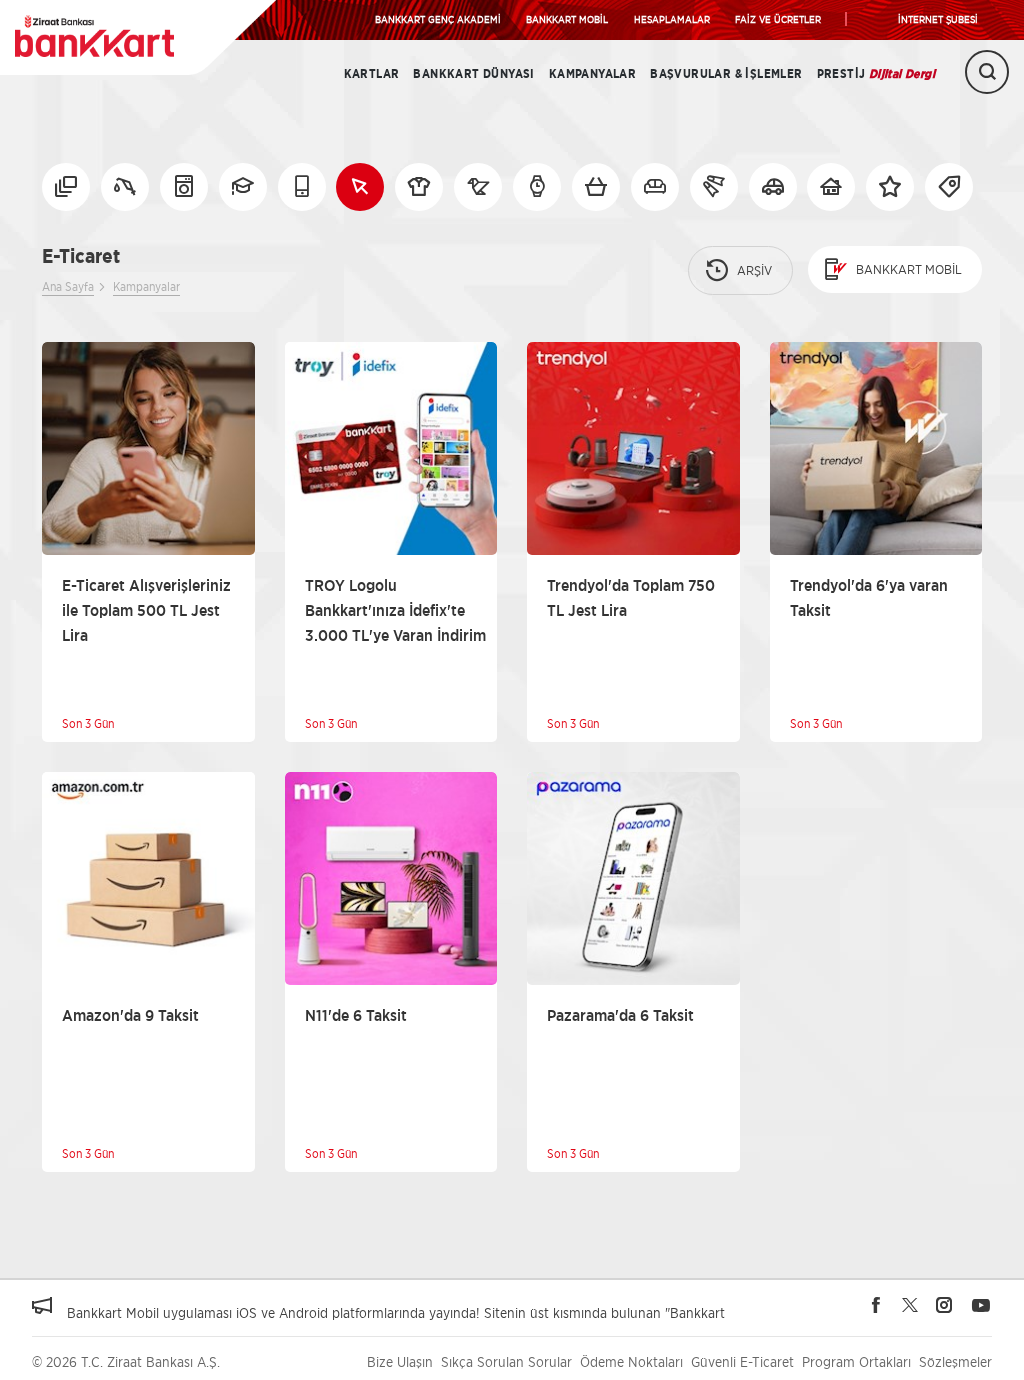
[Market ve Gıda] (596, 187)
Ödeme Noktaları (631, 1361)
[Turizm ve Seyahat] (714, 187)
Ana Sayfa (68, 286)
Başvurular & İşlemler (726, 74)
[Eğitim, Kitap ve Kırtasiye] (243, 187)
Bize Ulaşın (400, 1361)
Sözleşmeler (955, 1361)
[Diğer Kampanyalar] (949, 187)
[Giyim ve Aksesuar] (419, 187)
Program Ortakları (856, 1361)
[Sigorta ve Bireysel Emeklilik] (773, 187)
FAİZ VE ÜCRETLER (778, 19)
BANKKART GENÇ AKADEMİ (438, 19)
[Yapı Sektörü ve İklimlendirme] (831, 187)
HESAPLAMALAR (672, 19)
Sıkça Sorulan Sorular (506, 1361)
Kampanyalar (592, 74)
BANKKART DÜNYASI (473, 74)
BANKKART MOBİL (567, 19)
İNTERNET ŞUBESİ (938, 19)
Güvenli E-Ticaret (742, 1361)
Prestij (876, 74)
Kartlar (372, 74)
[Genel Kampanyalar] (890, 187)
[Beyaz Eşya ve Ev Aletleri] (184, 187)
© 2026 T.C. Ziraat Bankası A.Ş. (126, 1361)
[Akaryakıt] (125, 187)
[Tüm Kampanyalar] (66, 187)
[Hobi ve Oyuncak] (478, 187)
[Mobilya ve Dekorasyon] (655, 187)
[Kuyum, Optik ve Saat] (537, 187)
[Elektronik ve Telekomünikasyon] (302, 187)
